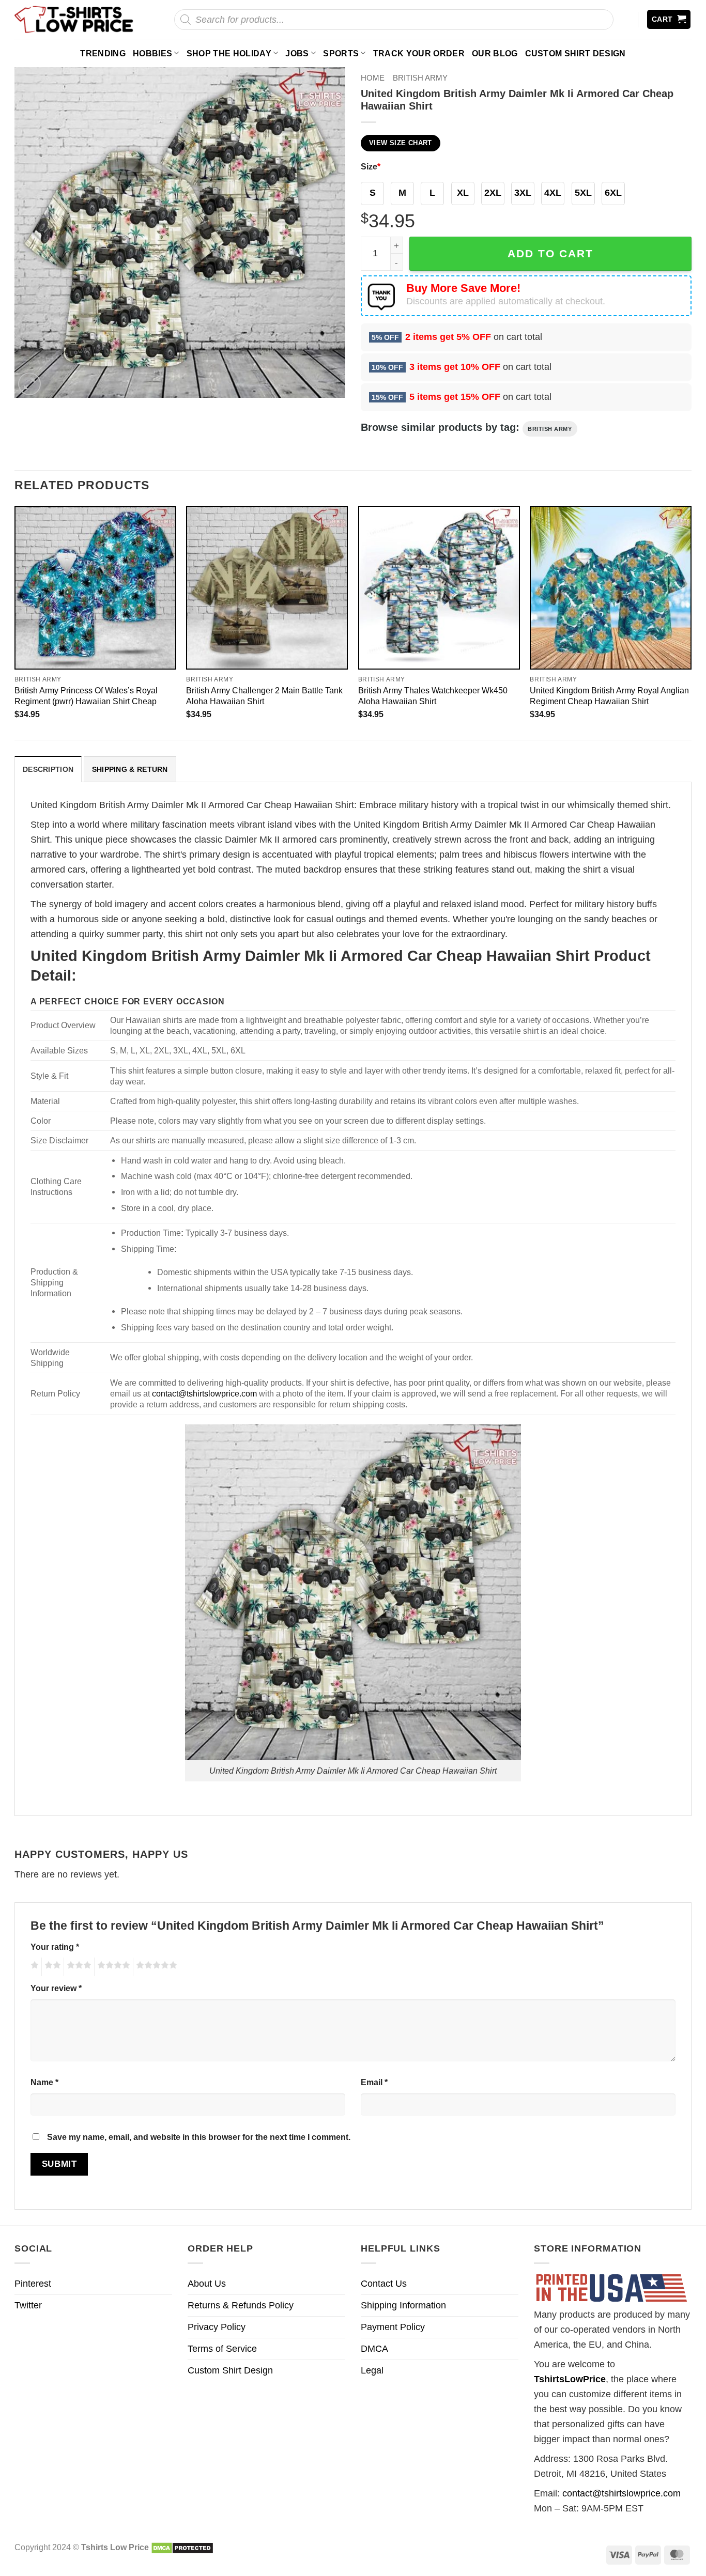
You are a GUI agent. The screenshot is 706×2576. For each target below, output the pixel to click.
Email (374, 2082)
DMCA (374, 2349)
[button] (669, 19)
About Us (207, 2284)
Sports (341, 53)
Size (371, 166)
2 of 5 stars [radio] (51, 1967)
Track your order (419, 53)
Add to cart (550, 253)
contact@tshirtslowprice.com (204, 1393)
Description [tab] (48, 769)
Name (44, 2082)
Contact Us (384, 2284)
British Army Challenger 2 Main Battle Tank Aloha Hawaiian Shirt (264, 696)
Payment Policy (393, 2327)
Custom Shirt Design (575, 53)
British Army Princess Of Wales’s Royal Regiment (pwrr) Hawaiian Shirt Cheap (86, 696)
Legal (372, 2370)
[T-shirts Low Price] (74, 19)
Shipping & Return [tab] (130, 769)
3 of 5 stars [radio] (78, 1967)
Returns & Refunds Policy (241, 2305)
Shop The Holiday (229, 53)
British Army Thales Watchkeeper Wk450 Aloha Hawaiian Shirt (433, 696)
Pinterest (33, 2284)
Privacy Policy (217, 2327)
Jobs (297, 53)
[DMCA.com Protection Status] (182, 2547)
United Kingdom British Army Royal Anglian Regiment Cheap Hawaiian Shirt (609, 696)
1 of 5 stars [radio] (33, 1967)
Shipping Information (403, 2305)
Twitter (28, 2305)
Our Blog (495, 53)
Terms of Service (222, 2349)
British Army (420, 78)
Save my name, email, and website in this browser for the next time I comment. (199, 2137)
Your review (56, 1988)
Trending (103, 53)
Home (373, 78)
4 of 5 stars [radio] (112, 1967)
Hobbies (152, 53)
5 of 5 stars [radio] (155, 1967)
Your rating (55, 1947)
